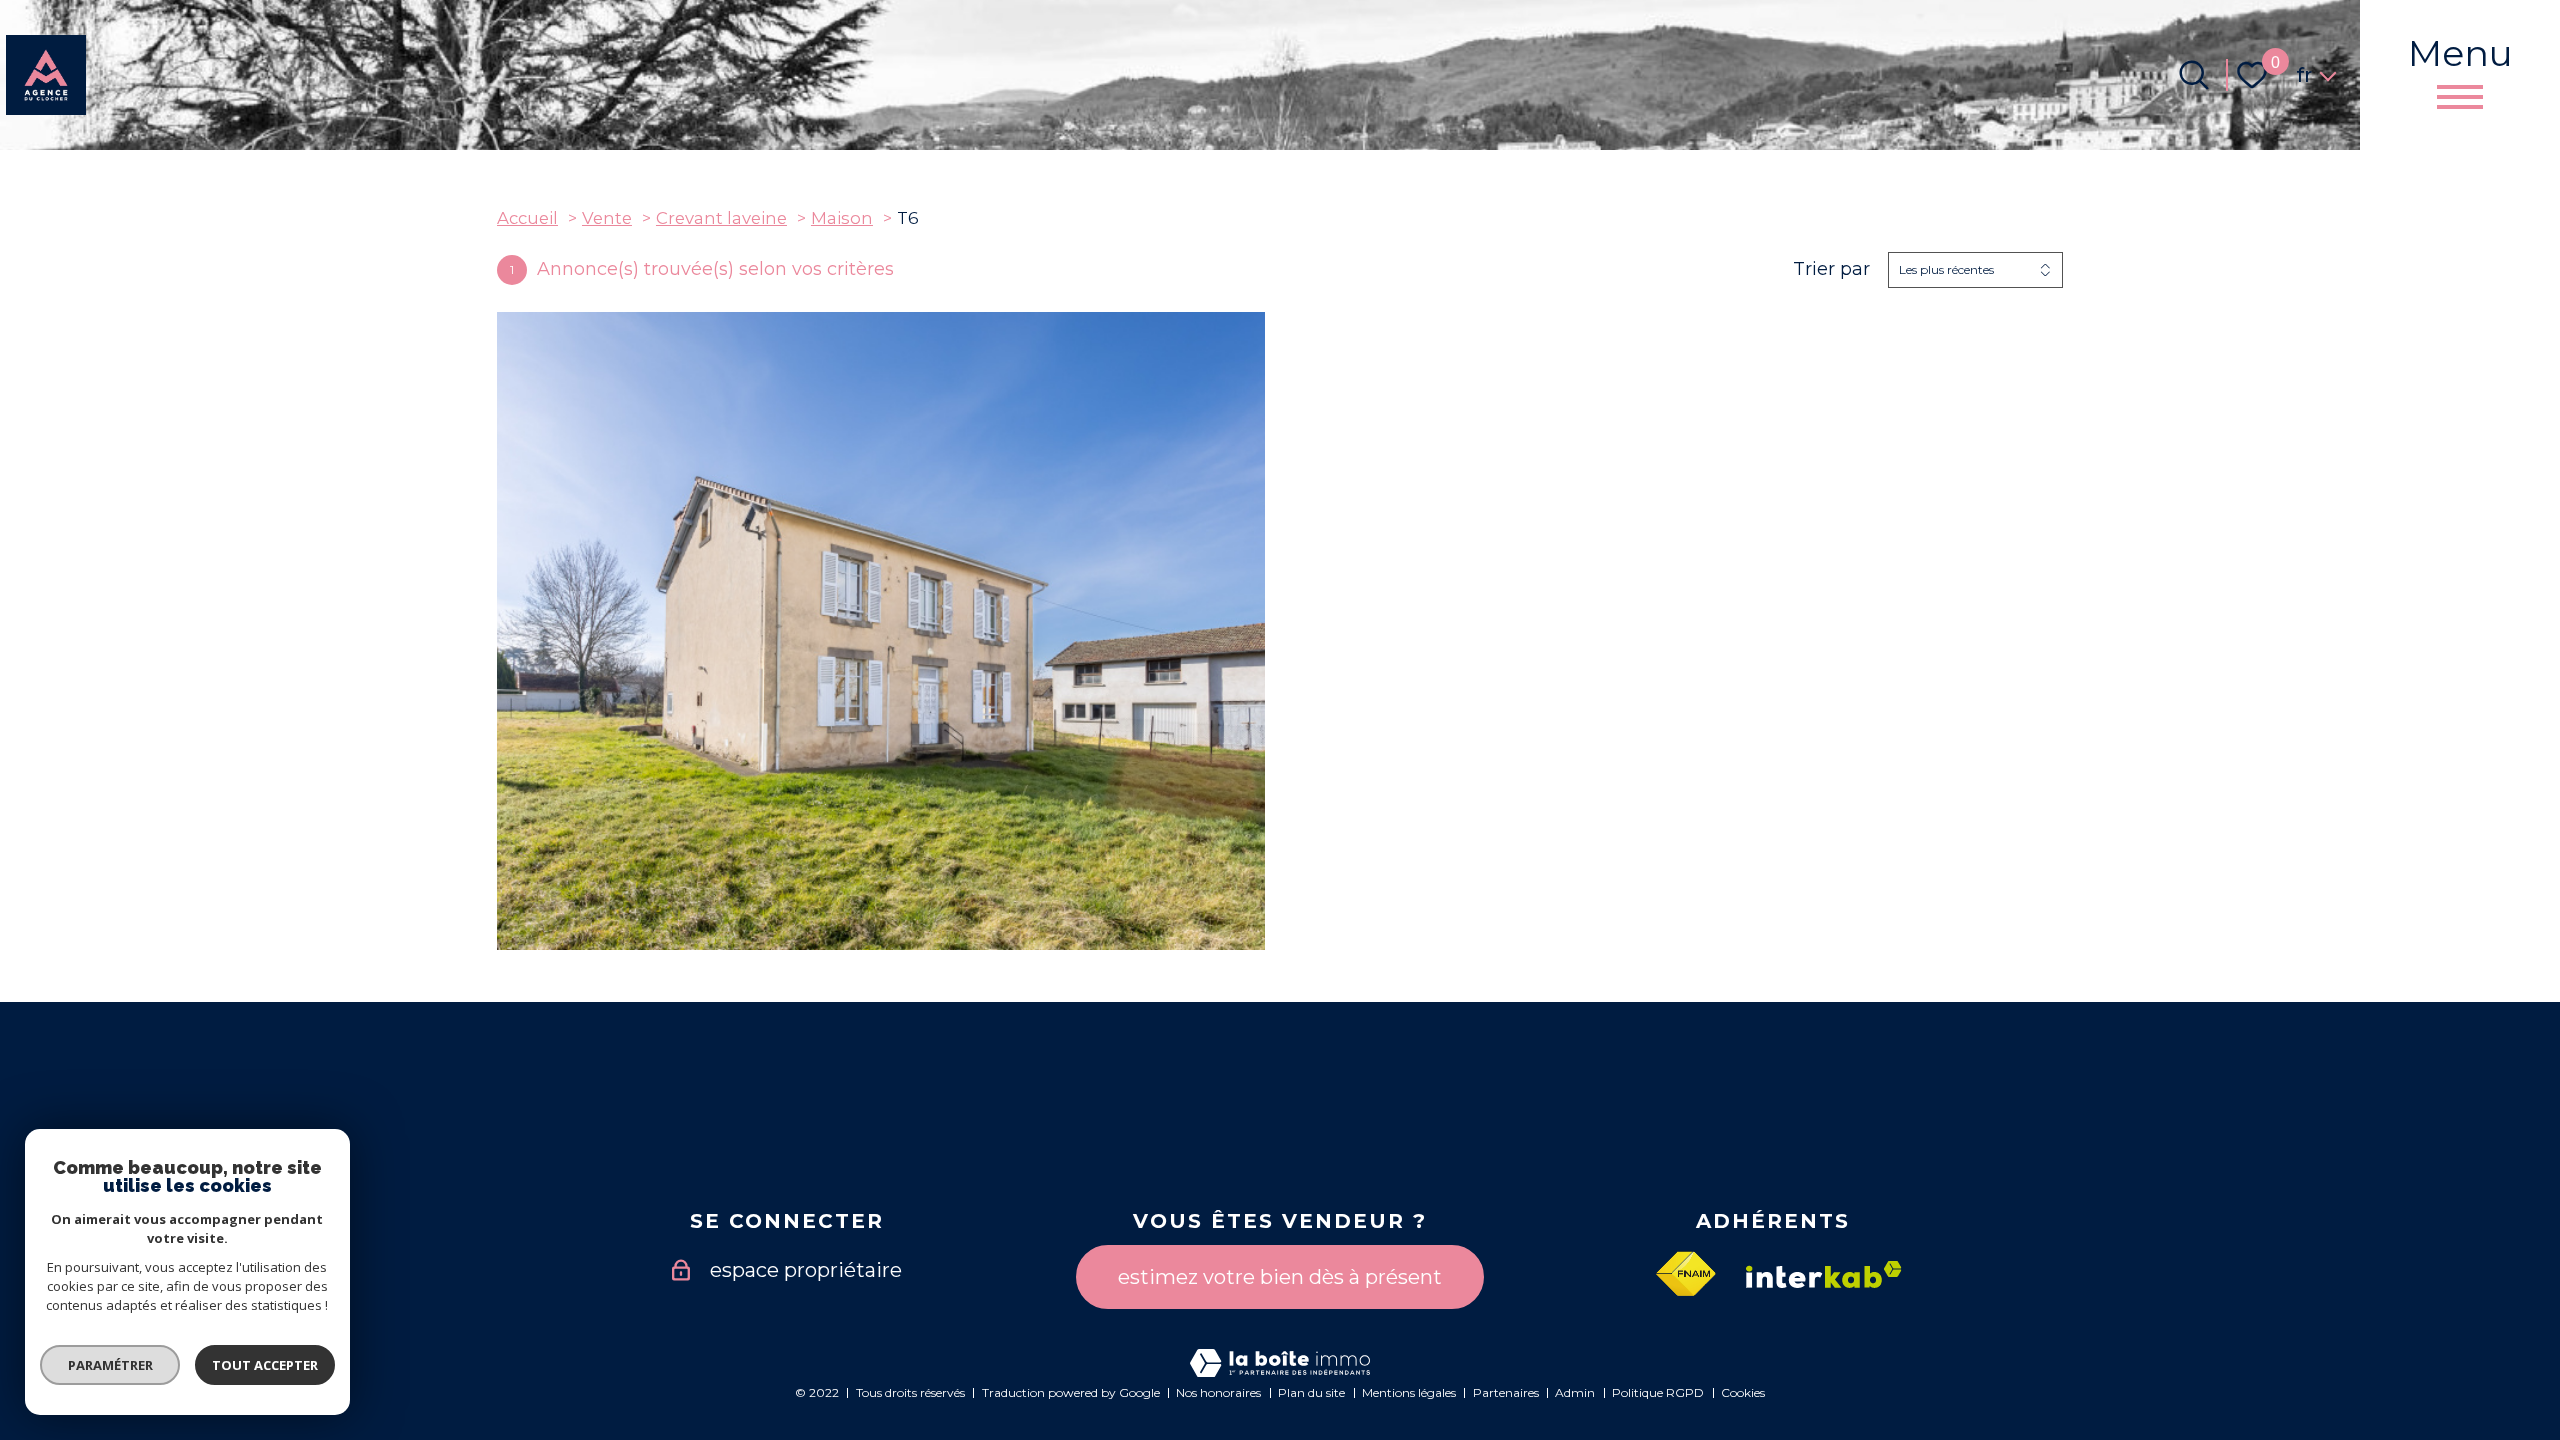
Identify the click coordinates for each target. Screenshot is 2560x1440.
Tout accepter (265, 1365)
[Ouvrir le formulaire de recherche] (2194, 75)
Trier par (1831, 269)
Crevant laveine (721, 218)
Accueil (527, 218)
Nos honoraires (1218, 1392)
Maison (842, 218)
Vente (607, 218)
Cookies (1743, 1392)
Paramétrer (110, 1365)
